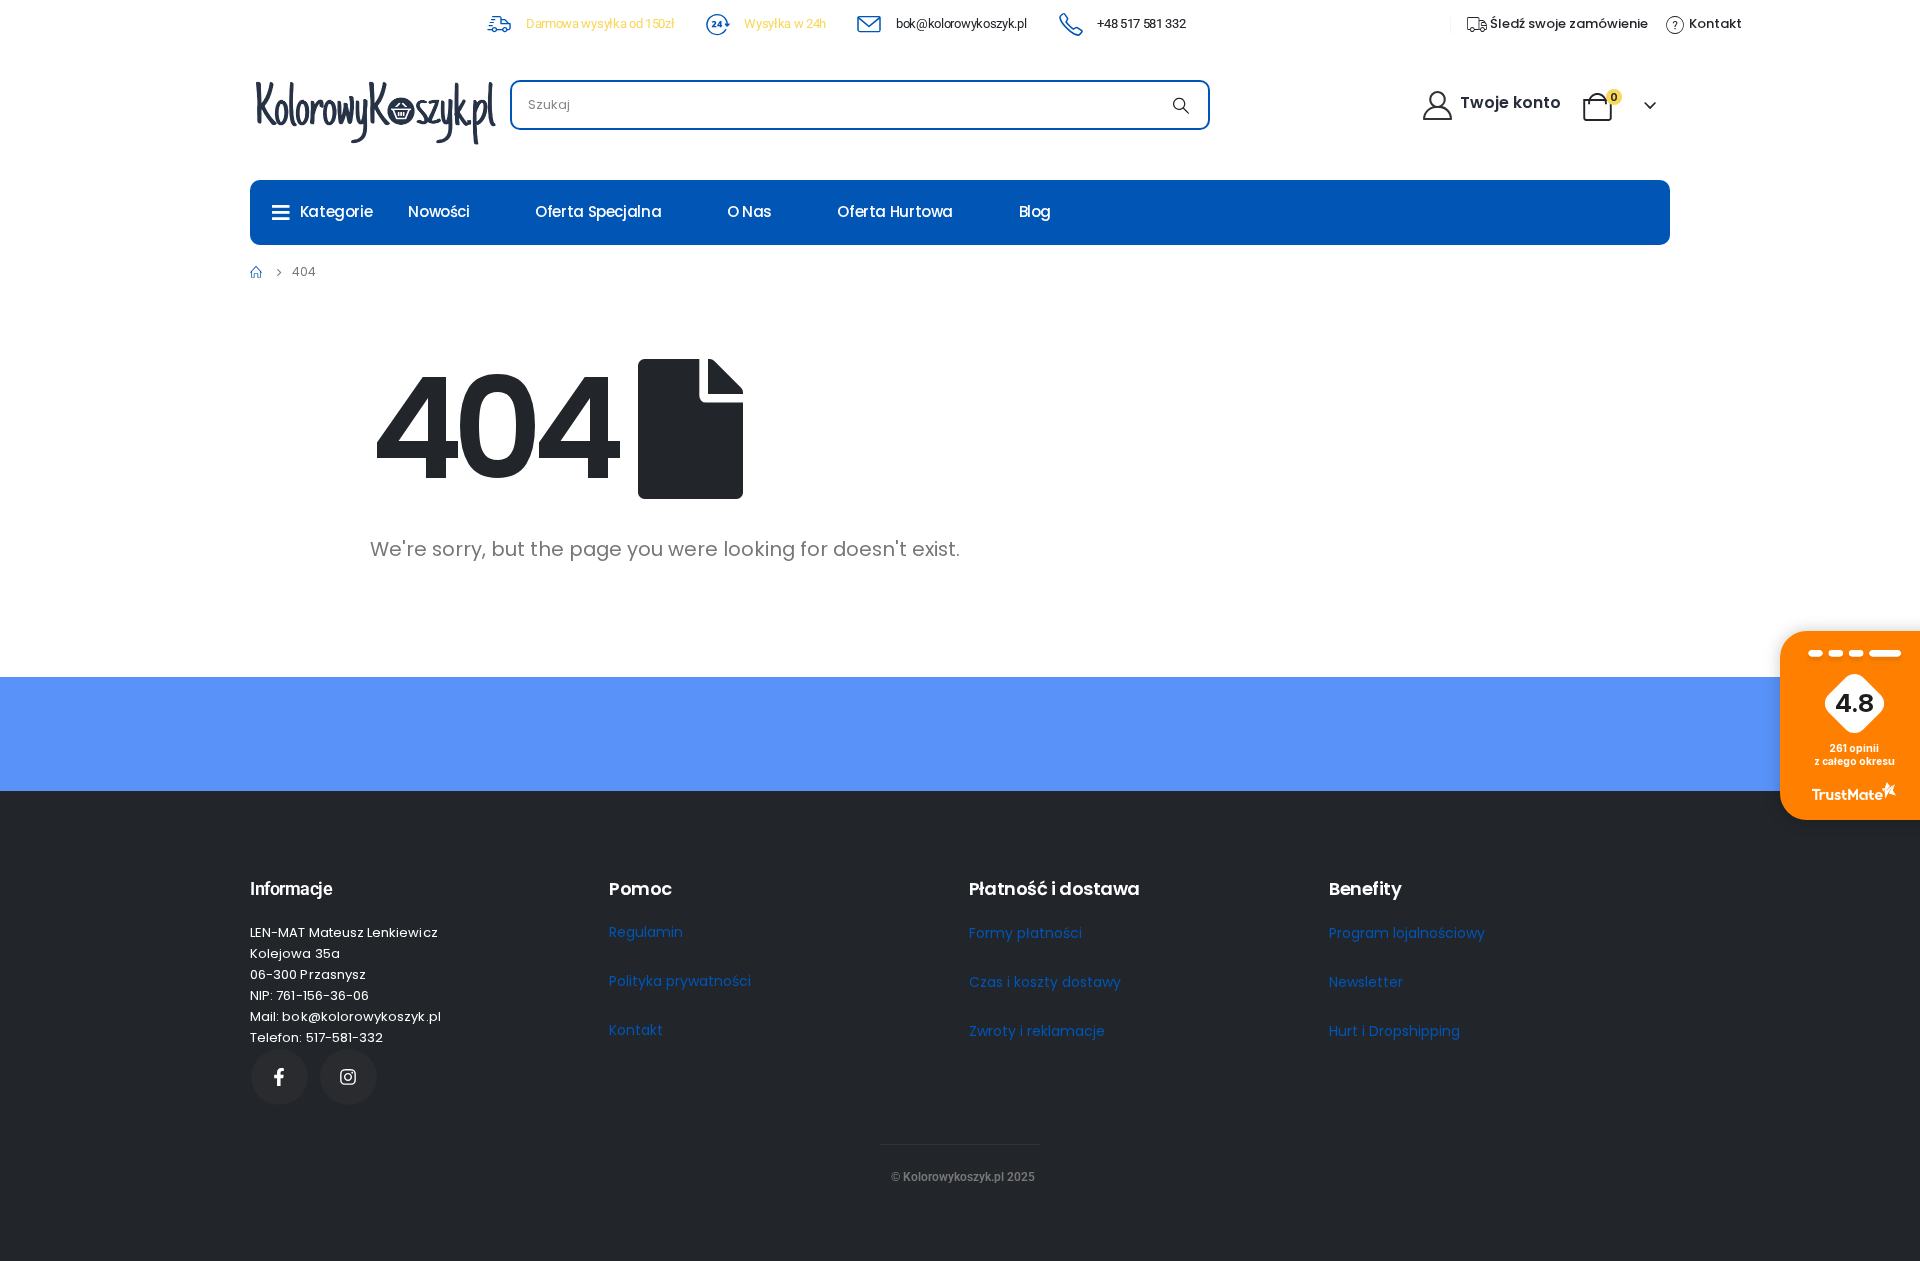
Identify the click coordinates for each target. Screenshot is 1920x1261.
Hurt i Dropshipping (1394, 1031)
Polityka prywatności (680, 981)
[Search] (1181, 105)
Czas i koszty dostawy (1045, 982)
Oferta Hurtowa (895, 211)
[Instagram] (348, 1077)
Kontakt (636, 1030)
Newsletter (1366, 982)
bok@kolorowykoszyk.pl (961, 23)
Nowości (438, 211)
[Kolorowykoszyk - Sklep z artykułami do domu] (375, 110)
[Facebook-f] (279, 1077)
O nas (749, 211)
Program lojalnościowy (1407, 933)
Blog (1035, 211)
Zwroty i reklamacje (1037, 1031)
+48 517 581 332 (1141, 23)
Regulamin (646, 932)
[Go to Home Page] (257, 272)
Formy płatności (1025, 933)
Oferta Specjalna (598, 211)
